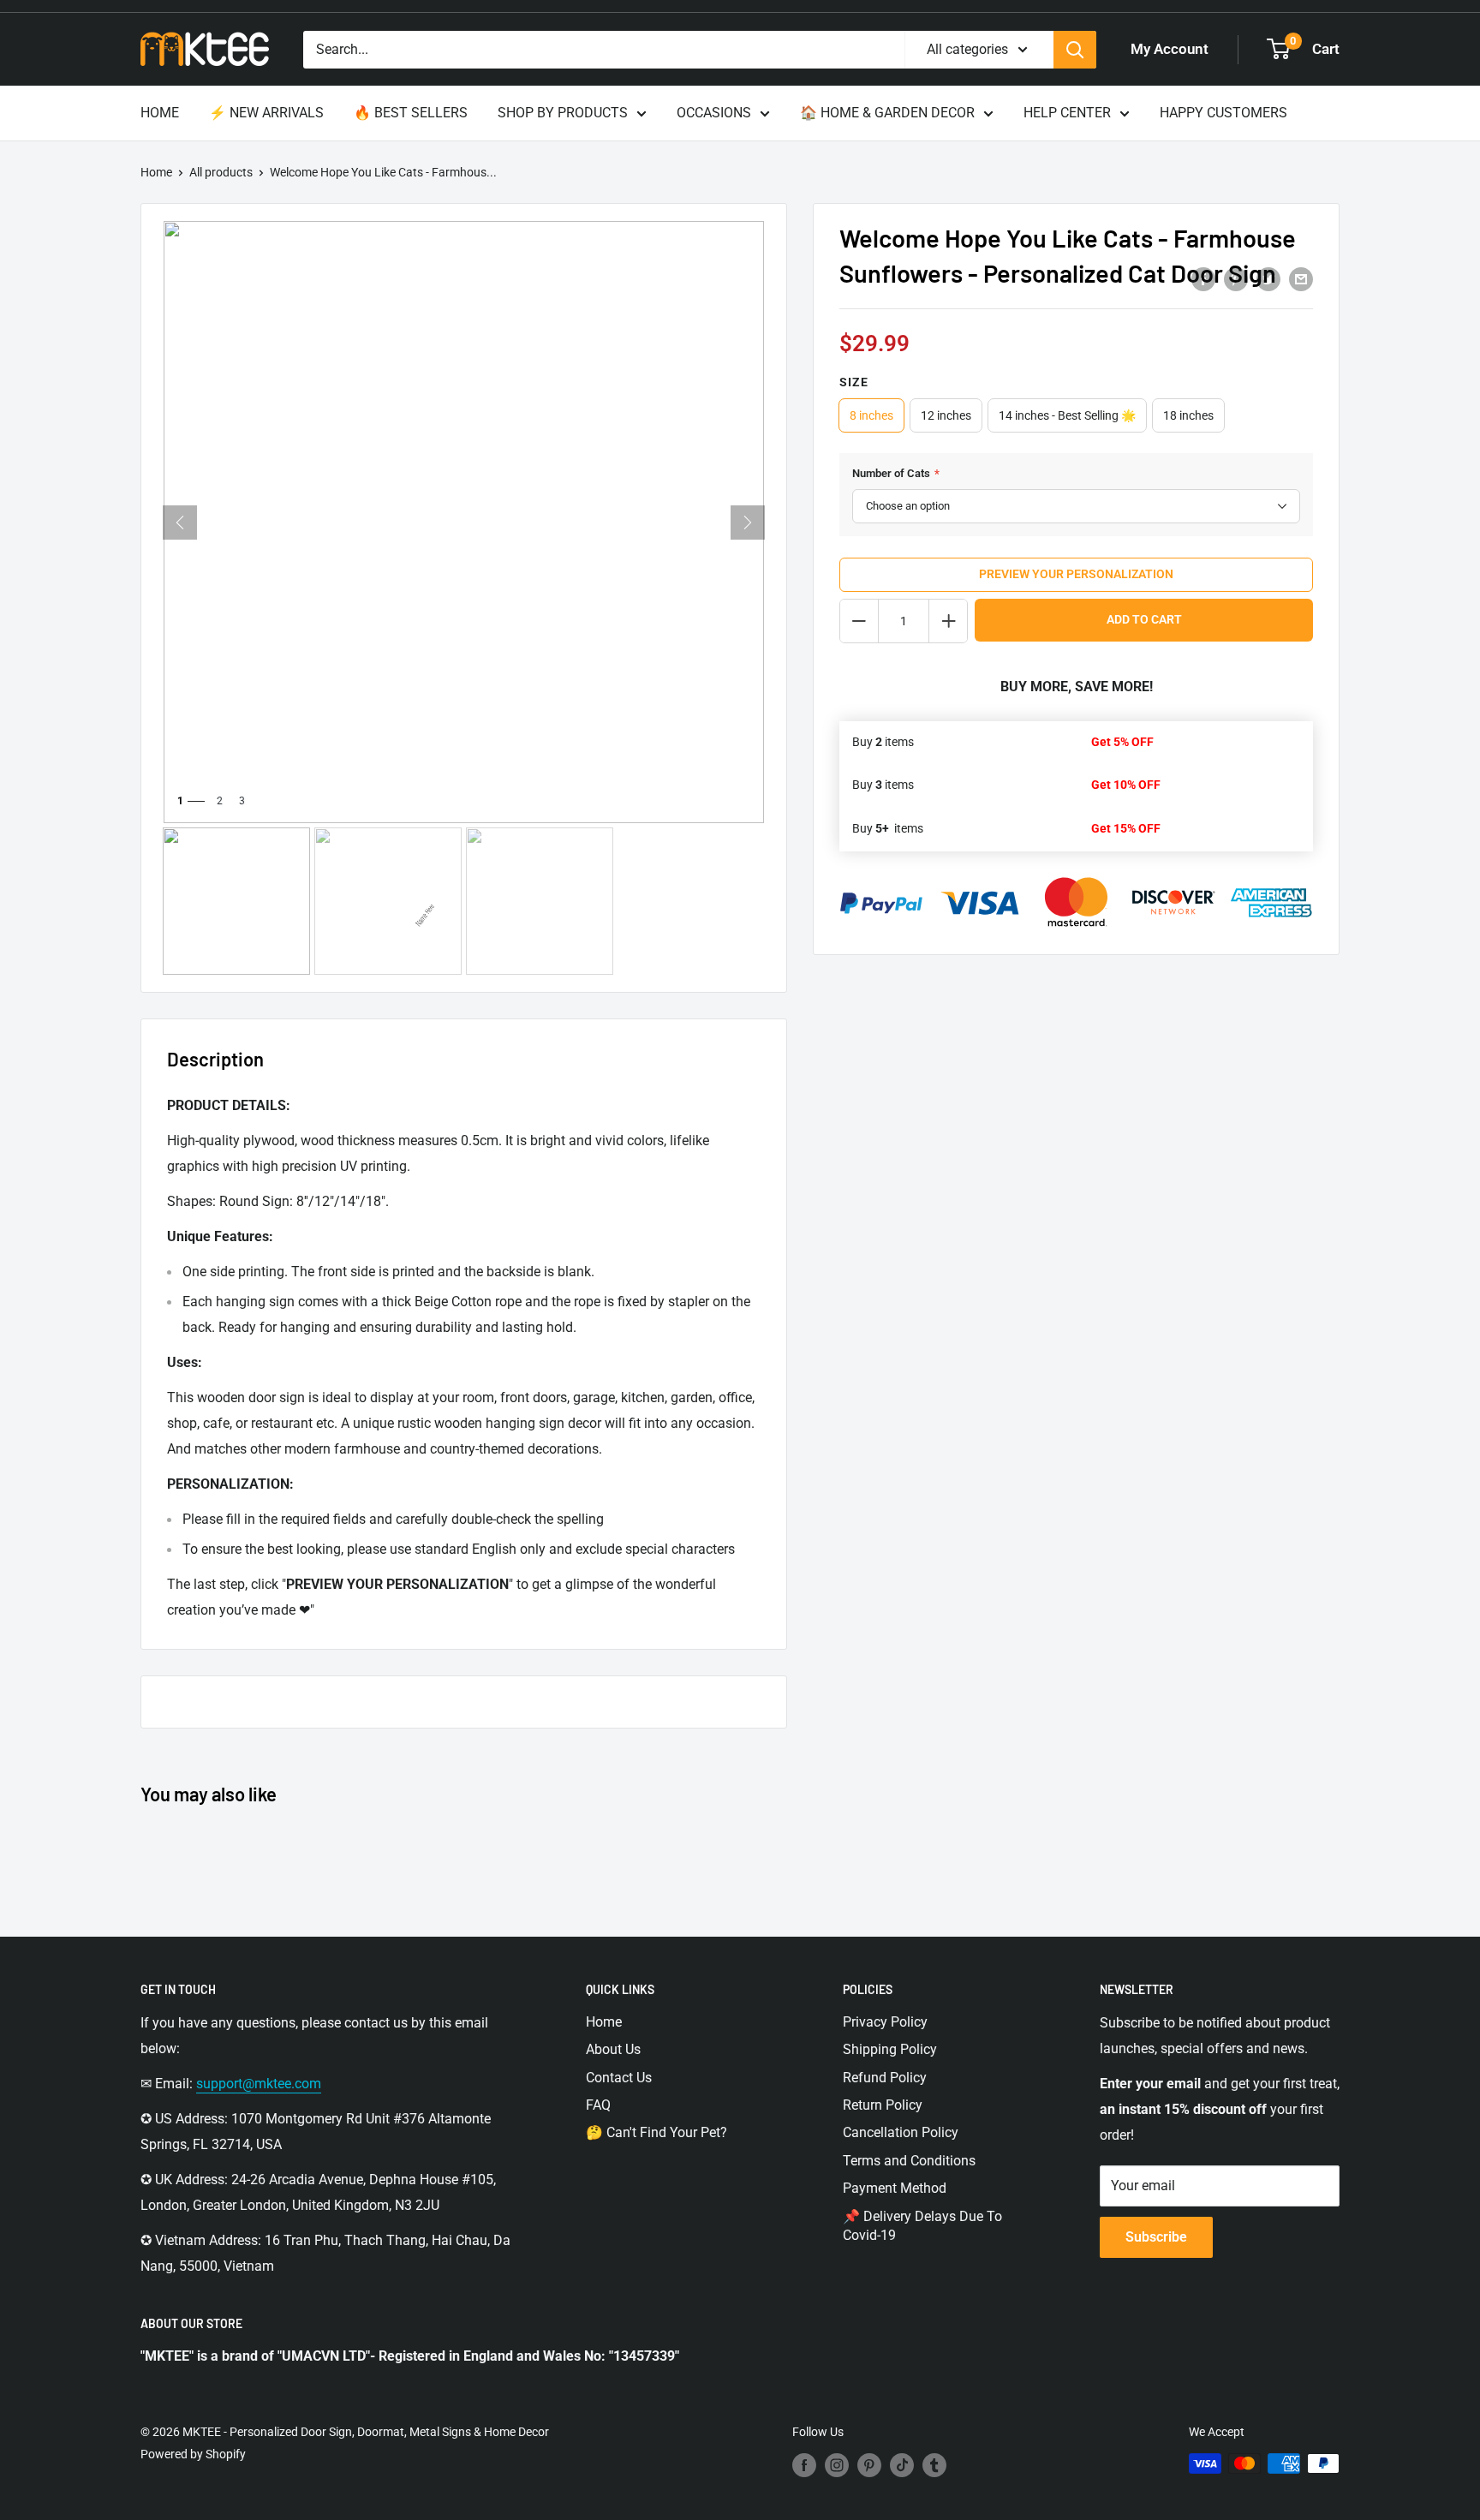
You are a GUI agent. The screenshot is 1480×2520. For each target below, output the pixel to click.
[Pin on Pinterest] (1236, 278)
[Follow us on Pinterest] (869, 2465)
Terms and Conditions (909, 2161)
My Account (1170, 49)
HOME (160, 113)
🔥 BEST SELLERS (411, 113)
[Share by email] (1301, 278)
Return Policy (883, 2105)
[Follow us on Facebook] (804, 2465)
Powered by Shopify (193, 2454)
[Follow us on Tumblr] (934, 2465)
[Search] (1075, 50)
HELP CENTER (1067, 113)
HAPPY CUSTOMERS (1223, 113)
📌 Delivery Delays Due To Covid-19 (922, 2226)
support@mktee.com (259, 2084)
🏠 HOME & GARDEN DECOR (887, 113)
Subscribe (1156, 2237)
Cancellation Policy (901, 2132)
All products (221, 172)
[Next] (748, 523)
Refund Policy (885, 2078)
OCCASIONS (714, 113)
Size (854, 382)
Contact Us (619, 2078)
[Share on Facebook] (1203, 278)
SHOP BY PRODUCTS (563, 113)
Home (156, 172)
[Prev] (180, 523)
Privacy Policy (885, 2022)
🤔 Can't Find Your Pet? (656, 2132)
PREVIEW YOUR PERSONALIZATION (1076, 574)
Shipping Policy (890, 2049)
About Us (613, 2049)
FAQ (598, 2105)
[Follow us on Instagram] (837, 2465)
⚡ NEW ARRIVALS (266, 113)
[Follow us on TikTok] (902, 2465)
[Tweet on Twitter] (1268, 278)
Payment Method (895, 2188)
